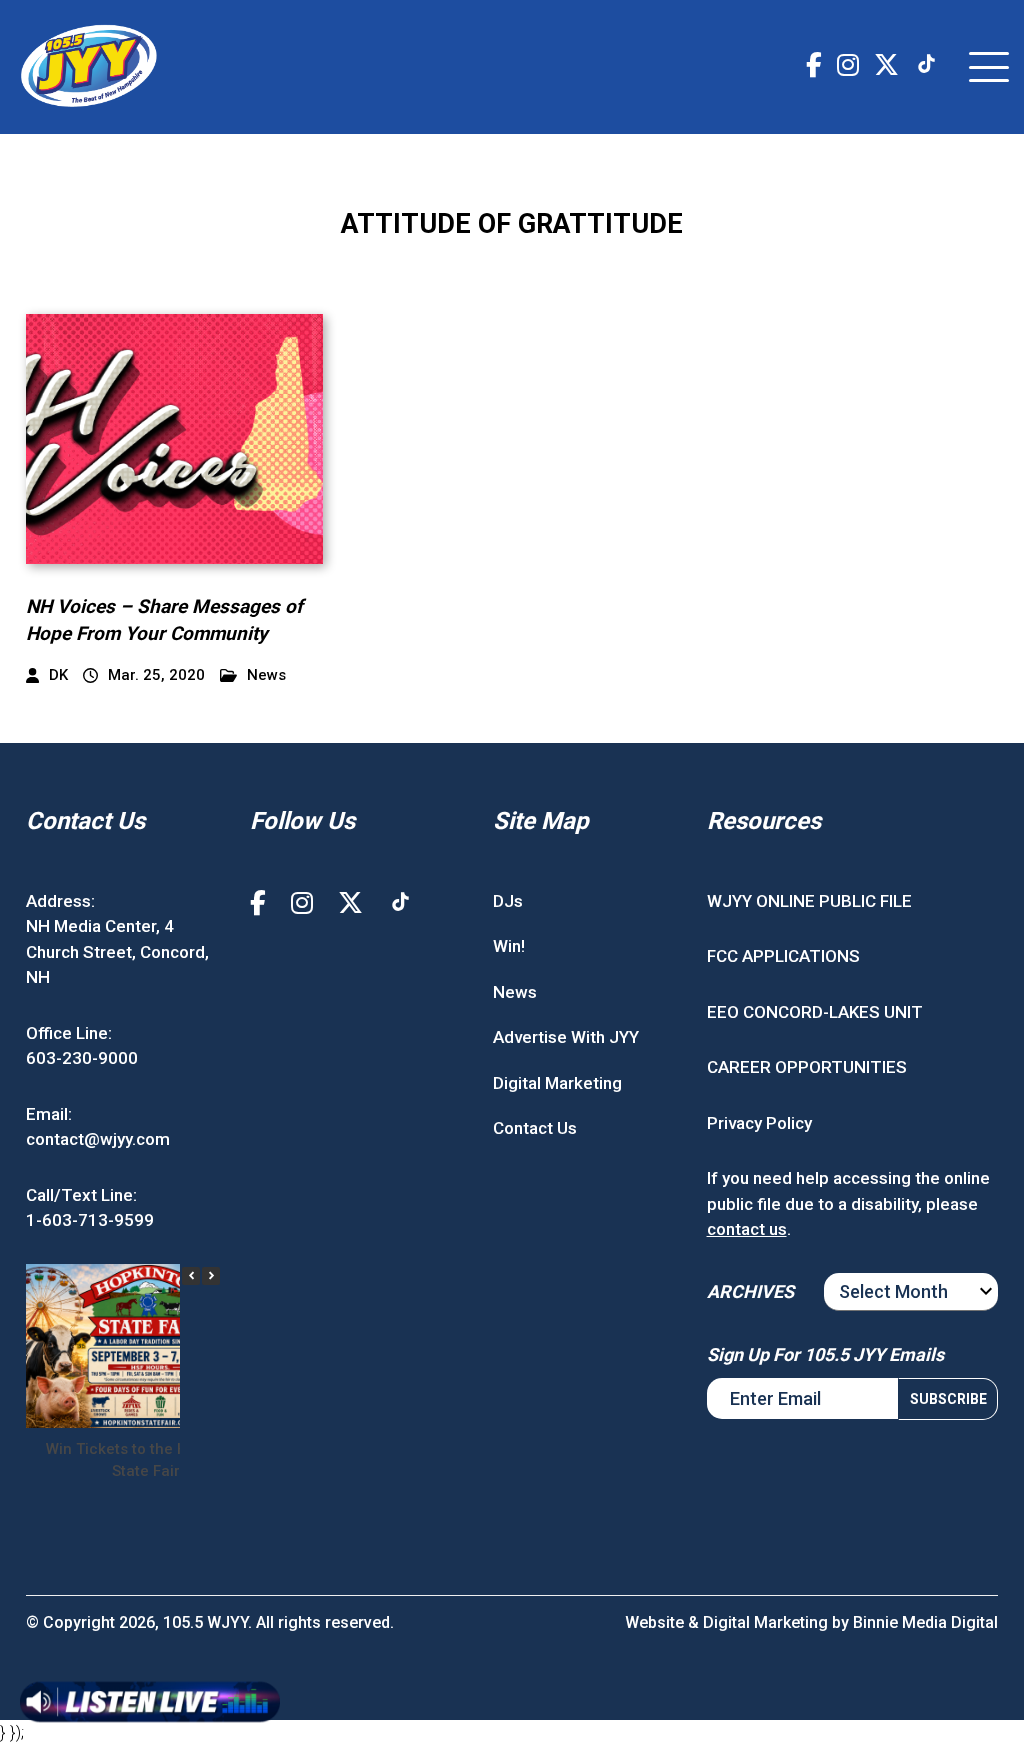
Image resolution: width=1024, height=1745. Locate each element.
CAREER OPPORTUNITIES (807, 1067)
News (266, 675)
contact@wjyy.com (98, 1139)
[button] (211, 1276)
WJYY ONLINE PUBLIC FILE (809, 901)
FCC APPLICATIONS (783, 956)
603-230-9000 (82, 1058)
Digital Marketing (557, 1083)
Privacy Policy (759, 1123)
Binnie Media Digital (925, 1622)
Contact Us (535, 1128)
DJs (508, 901)
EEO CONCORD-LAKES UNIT (815, 1012)
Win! (509, 946)
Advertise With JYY (566, 1037)
